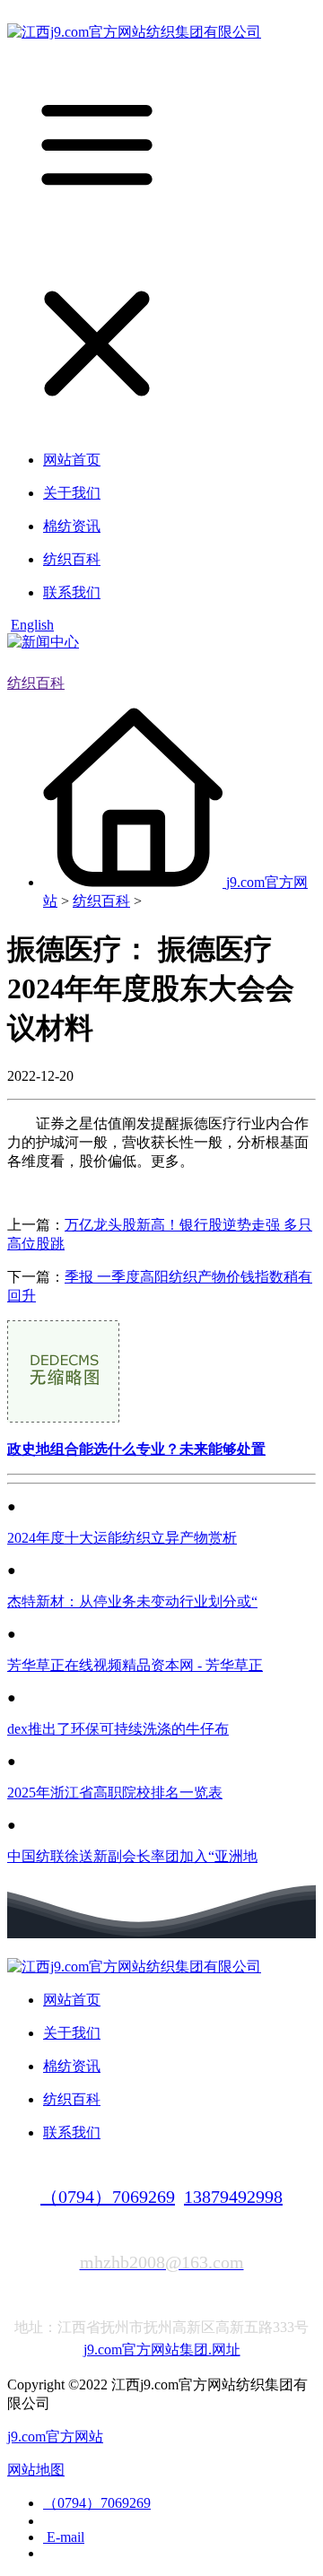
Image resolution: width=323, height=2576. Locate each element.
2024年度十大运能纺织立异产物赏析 (122, 1538)
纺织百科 (36, 683)
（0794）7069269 (108, 2197)
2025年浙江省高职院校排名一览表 (115, 1793)
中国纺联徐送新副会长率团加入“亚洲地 (132, 1856)
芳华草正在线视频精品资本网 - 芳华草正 (135, 1665)
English (32, 625)
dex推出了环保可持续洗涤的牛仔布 (118, 1729)
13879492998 (233, 2197)
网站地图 (36, 2470)
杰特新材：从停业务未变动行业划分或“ (132, 1601)
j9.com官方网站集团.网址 (162, 2350)
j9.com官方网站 (55, 2437)
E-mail (64, 2537)
